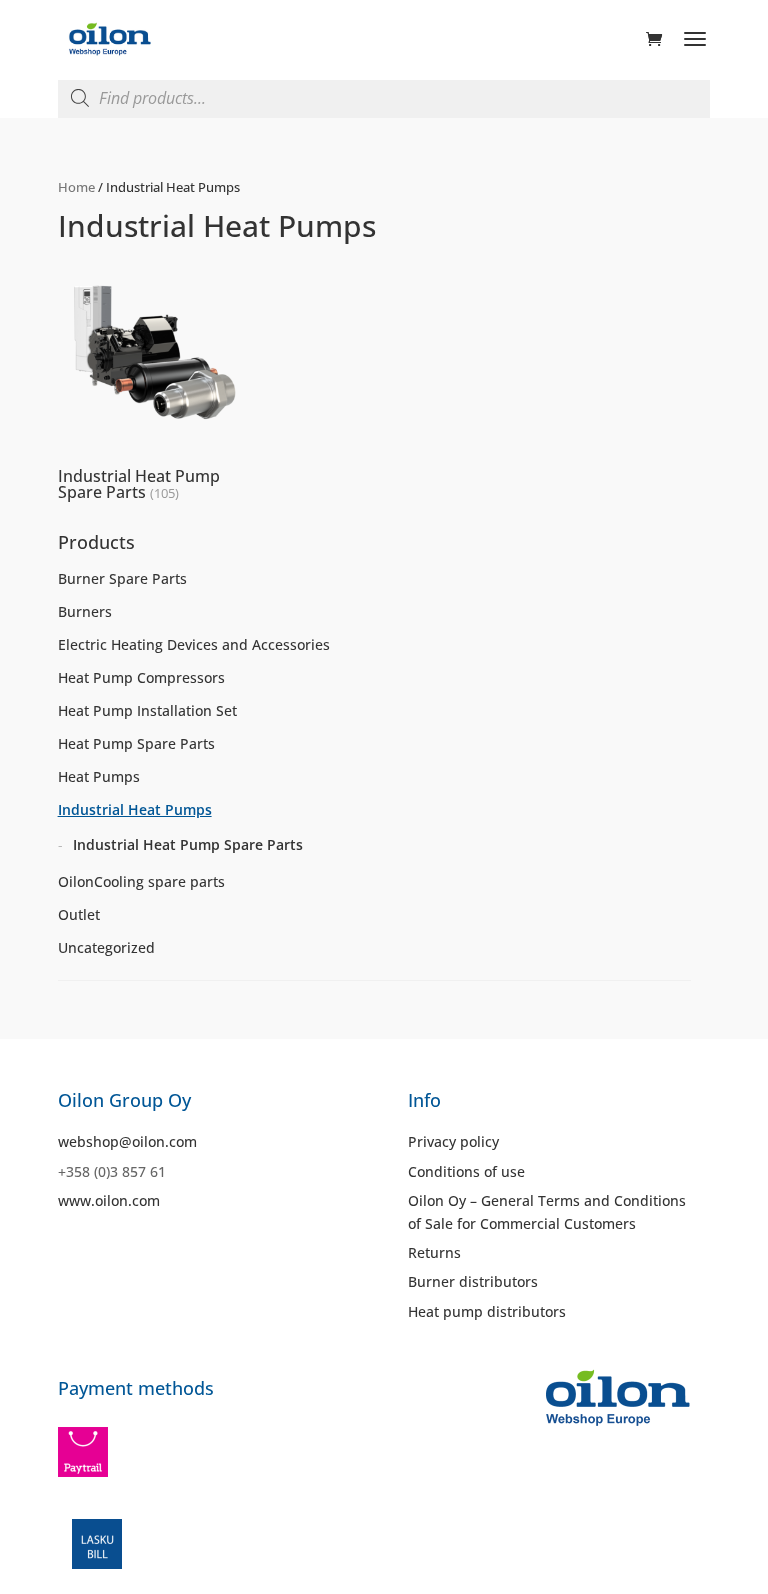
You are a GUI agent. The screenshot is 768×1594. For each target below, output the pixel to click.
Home (76, 187)
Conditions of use (466, 1171)
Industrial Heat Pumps (135, 809)
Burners (85, 611)
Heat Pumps (99, 776)
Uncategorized (106, 947)
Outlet (79, 914)
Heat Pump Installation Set (147, 710)
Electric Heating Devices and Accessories (194, 644)
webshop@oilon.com (127, 1141)
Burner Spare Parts (122, 578)
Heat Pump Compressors (141, 677)
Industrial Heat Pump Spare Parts (188, 844)
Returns (434, 1252)
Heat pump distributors (487, 1311)
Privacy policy (453, 1141)
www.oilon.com (109, 1200)
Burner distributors (473, 1281)
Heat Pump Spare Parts (136, 743)
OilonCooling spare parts (141, 881)
